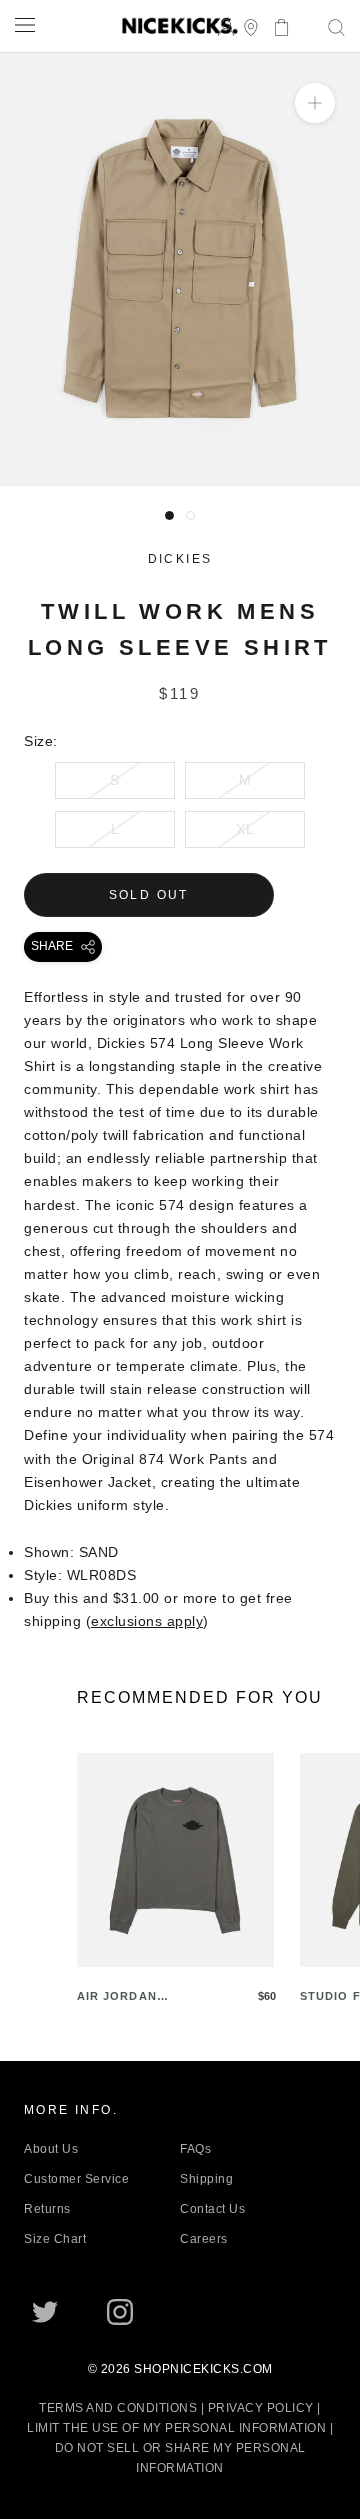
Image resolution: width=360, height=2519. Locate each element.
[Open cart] (275, 25)
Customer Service (76, 2179)
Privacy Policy (261, 2408)
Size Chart (55, 2239)
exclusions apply (147, 1621)
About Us (51, 2149)
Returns (47, 2209)
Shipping (206, 2179)
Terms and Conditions (118, 2408)
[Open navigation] (25, 24)
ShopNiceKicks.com (203, 2369)
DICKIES (180, 559)
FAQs (195, 2149)
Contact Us (212, 2209)
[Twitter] (45, 2312)
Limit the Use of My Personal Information (176, 2428)
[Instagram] (120, 2312)
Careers (204, 2239)
